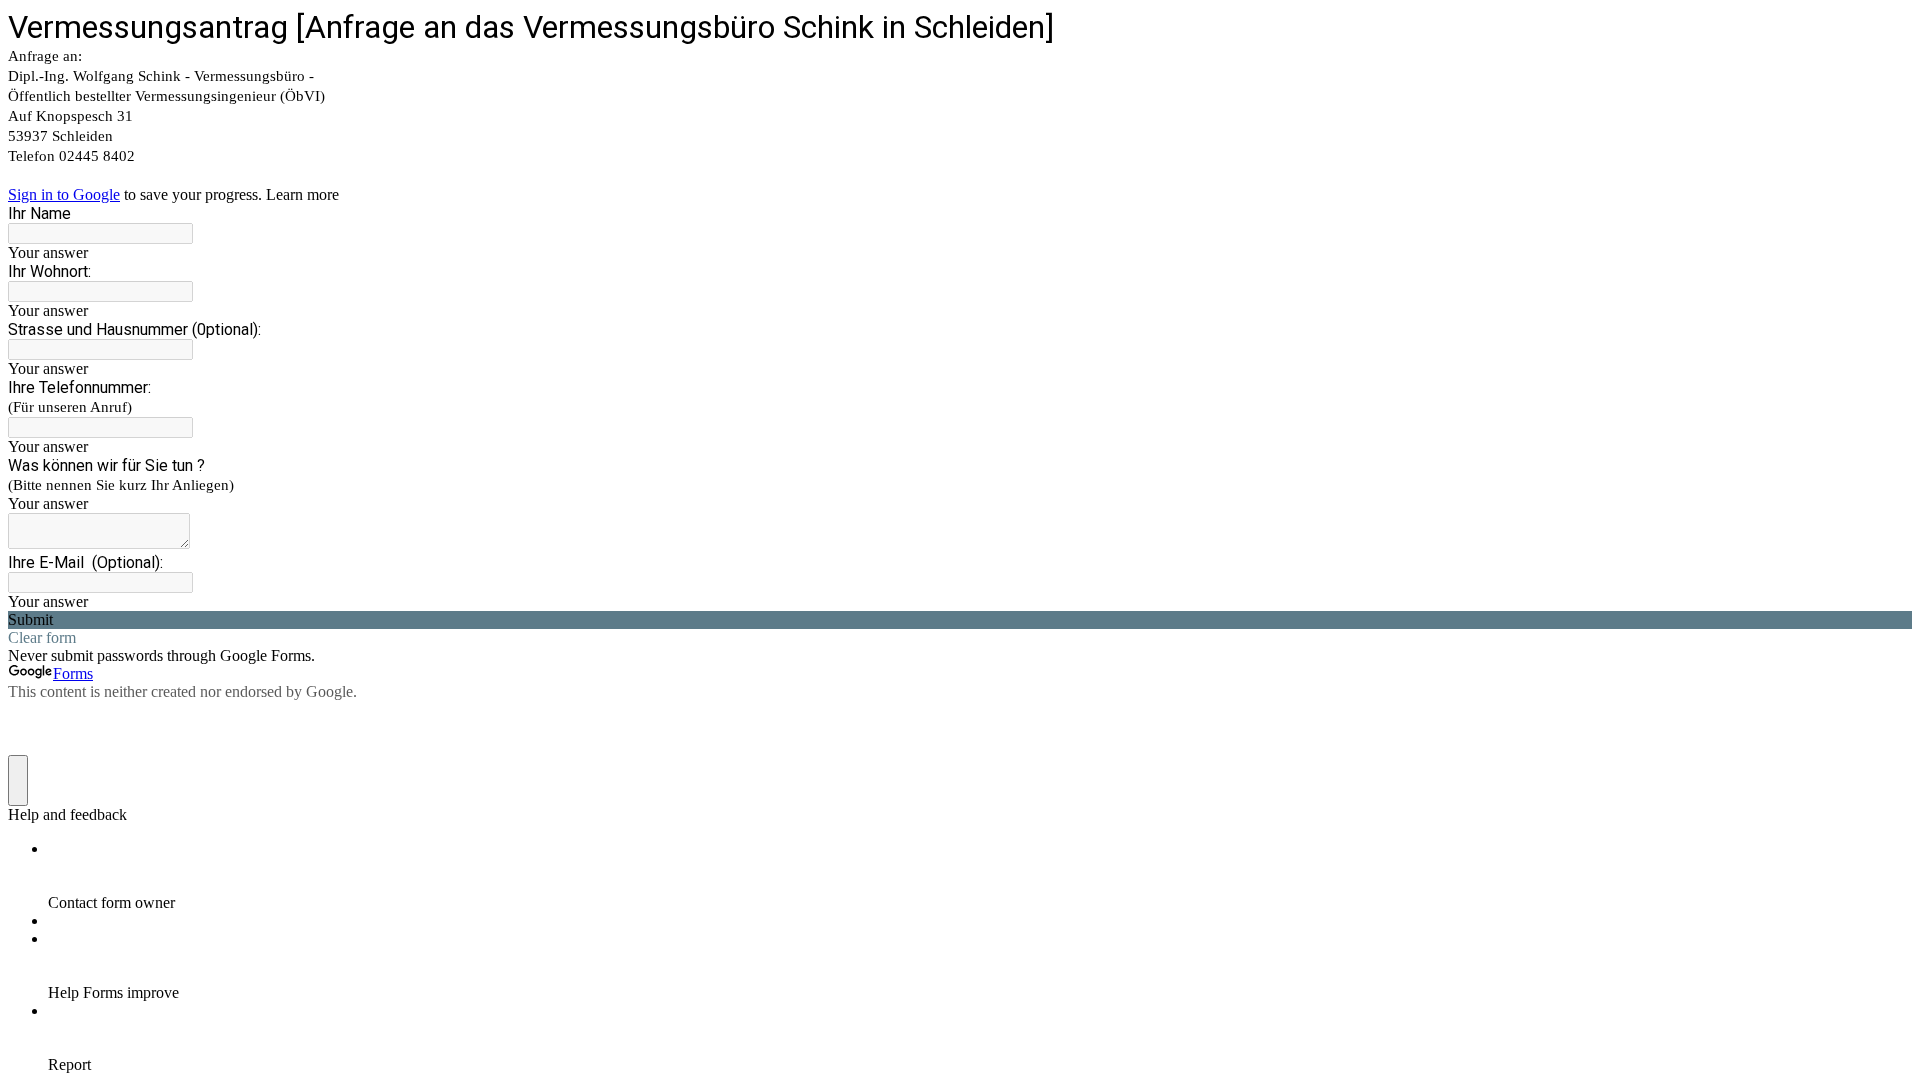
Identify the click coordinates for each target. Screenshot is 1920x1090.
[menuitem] (980, 876)
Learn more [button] (302, 194)
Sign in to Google (64, 194)
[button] (960, 620)
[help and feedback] (18, 780)
